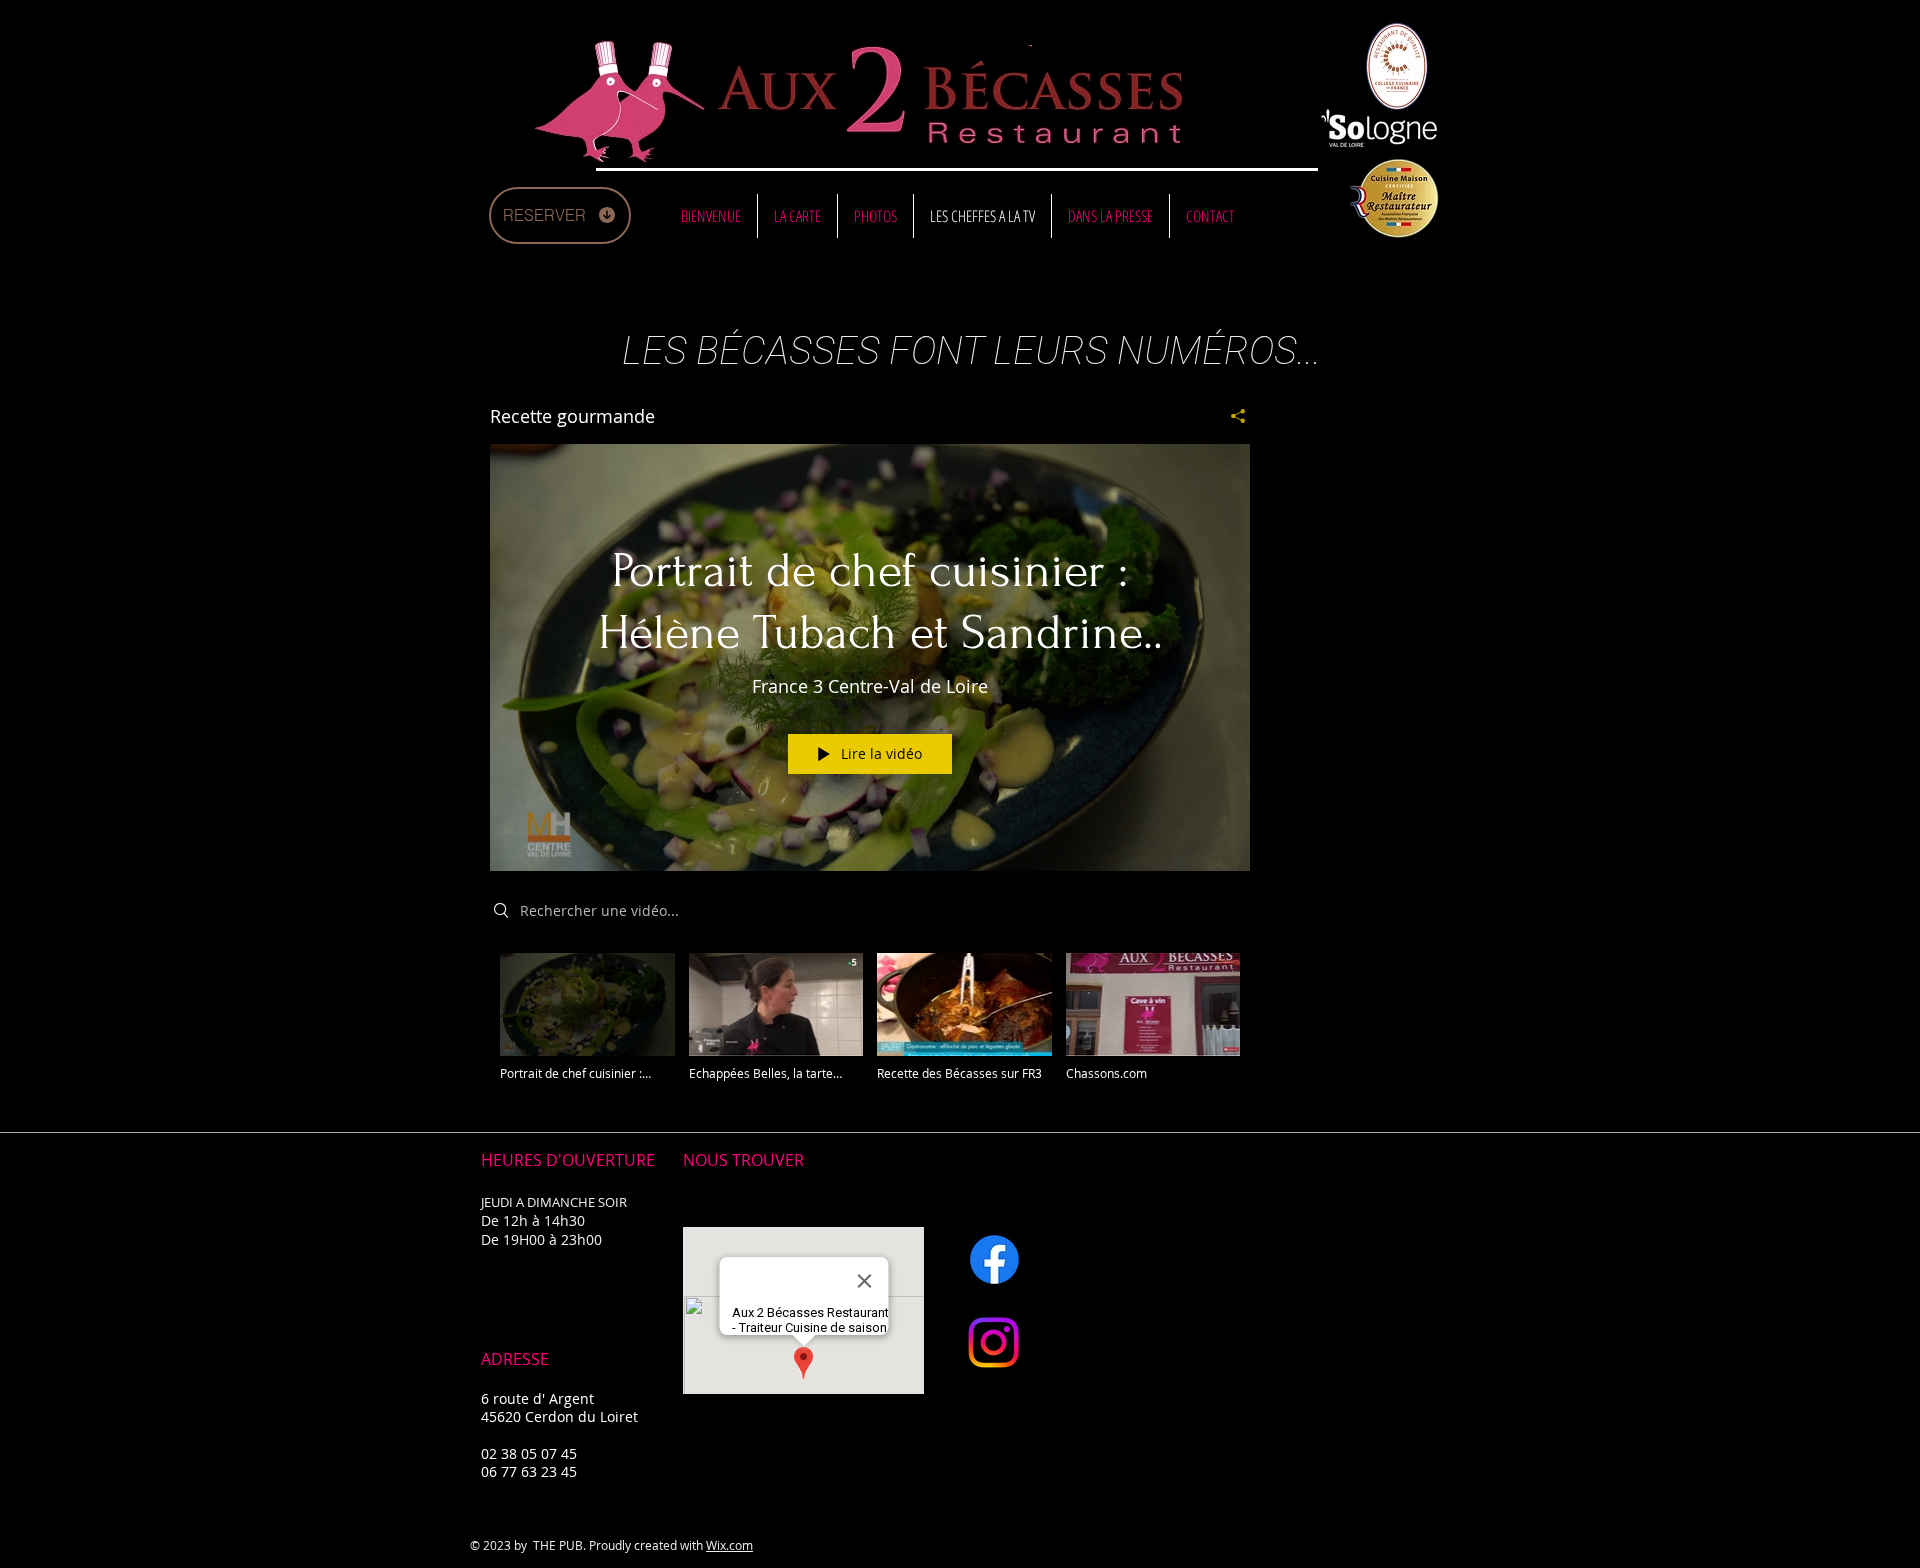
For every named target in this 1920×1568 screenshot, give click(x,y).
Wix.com (729, 1545)
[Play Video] (587, 1017)
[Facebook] (994, 1259)
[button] (797, 216)
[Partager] (1230, 416)
